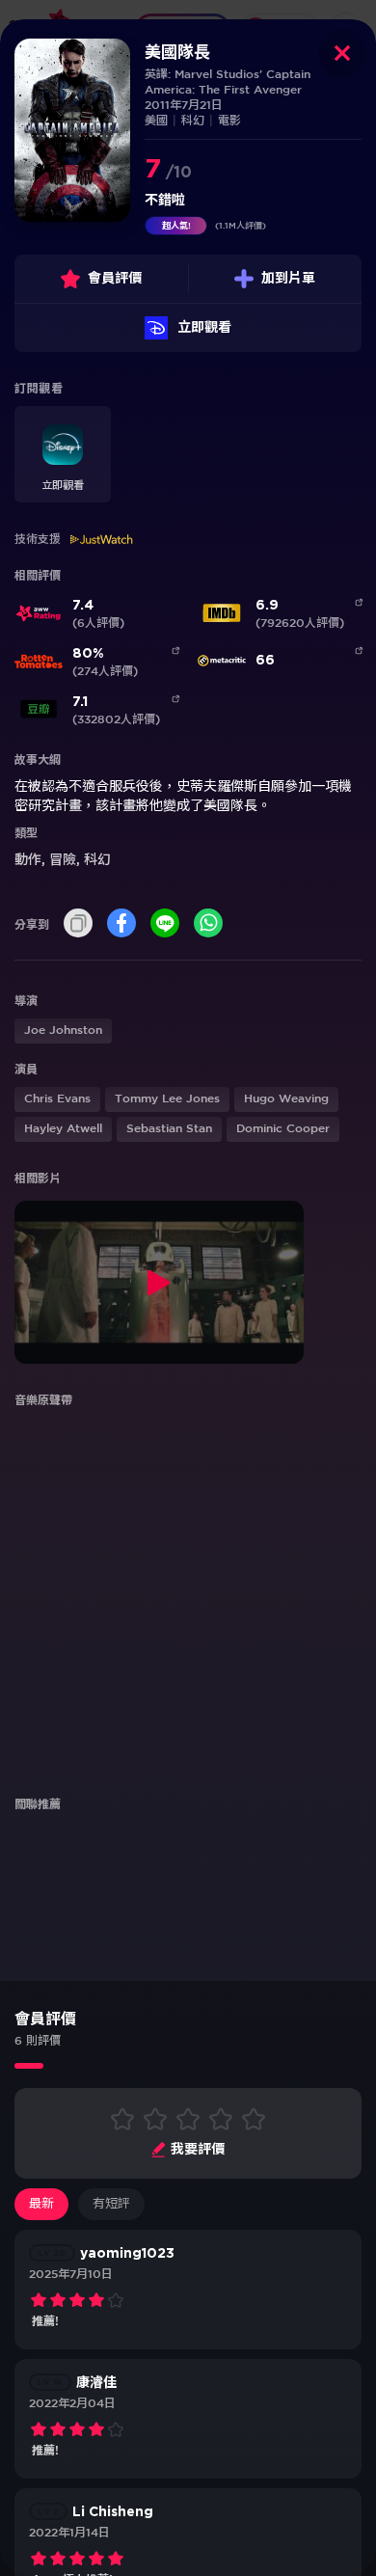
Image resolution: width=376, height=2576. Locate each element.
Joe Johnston (63, 1030)
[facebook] (121, 924)
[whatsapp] (208, 924)
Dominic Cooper (283, 1129)
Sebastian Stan (169, 1129)
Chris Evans (57, 1099)
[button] (63, 454)
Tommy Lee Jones (167, 1099)
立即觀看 (204, 328)
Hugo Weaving (286, 1099)
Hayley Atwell (63, 1129)
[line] (165, 924)
